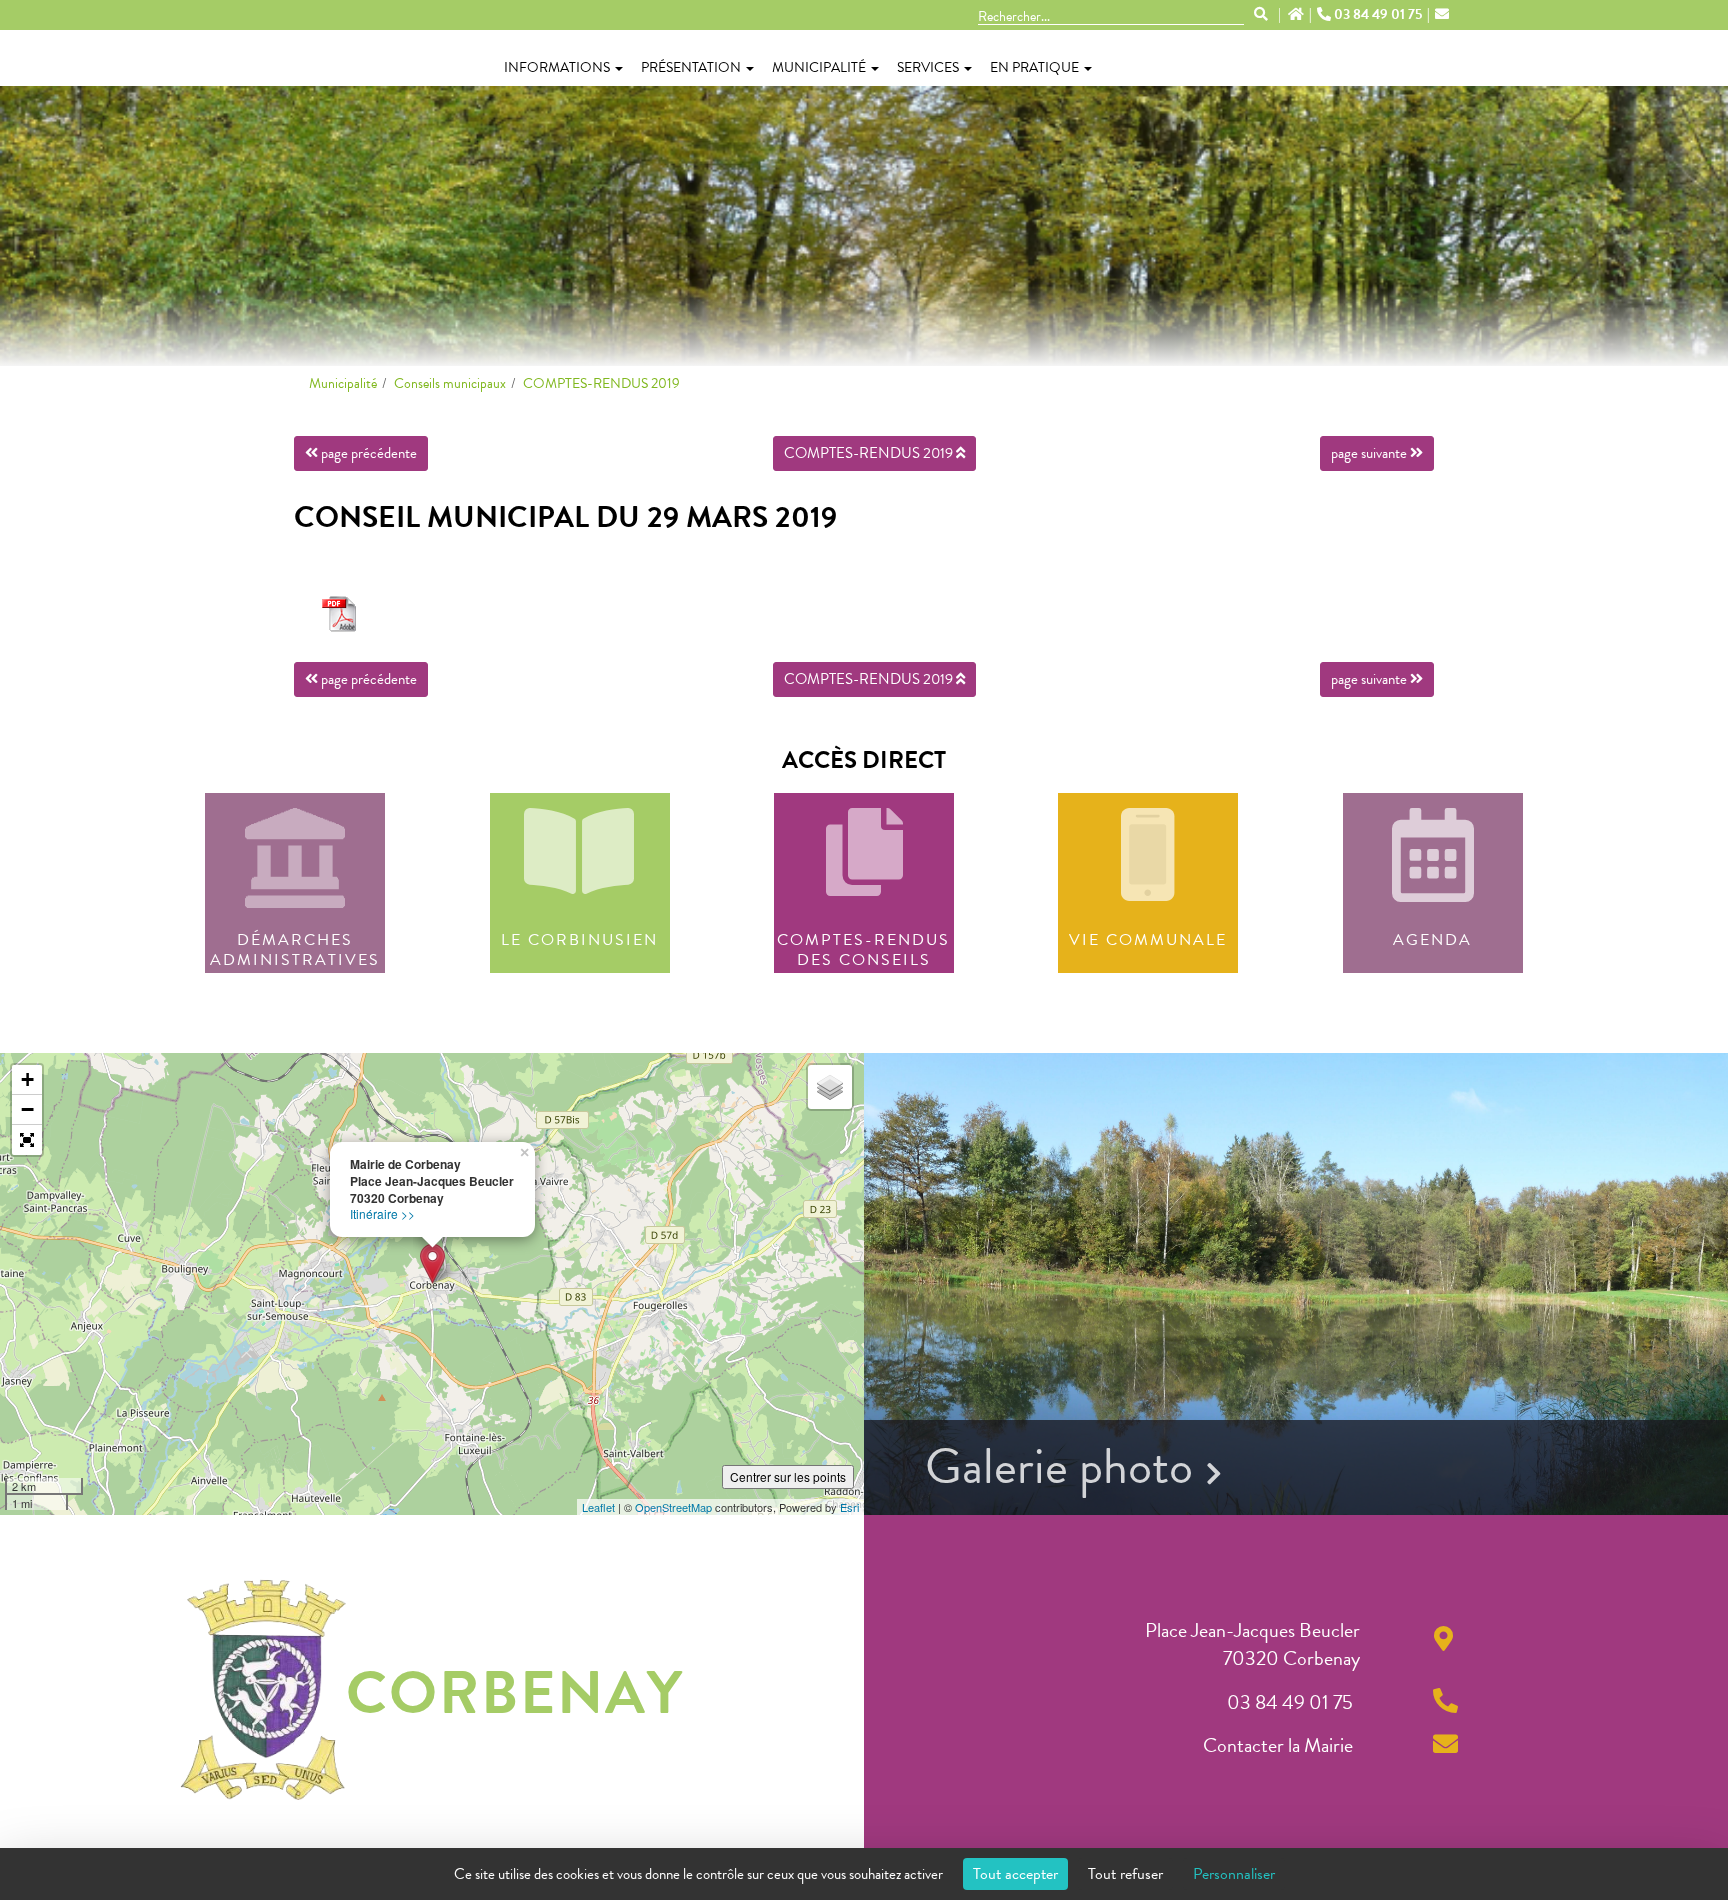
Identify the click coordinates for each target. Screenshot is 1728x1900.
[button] (27, 1140)
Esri (849, 1507)
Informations (557, 67)
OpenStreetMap (673, 1507)
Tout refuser (1125, 1874)
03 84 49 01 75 (1378, 15)
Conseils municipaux (450, 383)
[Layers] (830, 1087)
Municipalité (819, 67)
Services (928, 67)
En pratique (1034, 67)
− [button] (27, 1109)
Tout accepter (1015, 1874)
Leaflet (598, 1507)
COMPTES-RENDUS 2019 (601, 383)
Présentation (691, 67)
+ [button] (27, 1079)
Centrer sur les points (788, 1476)
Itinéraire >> (382, 1213)
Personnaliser (1234, 1874)
